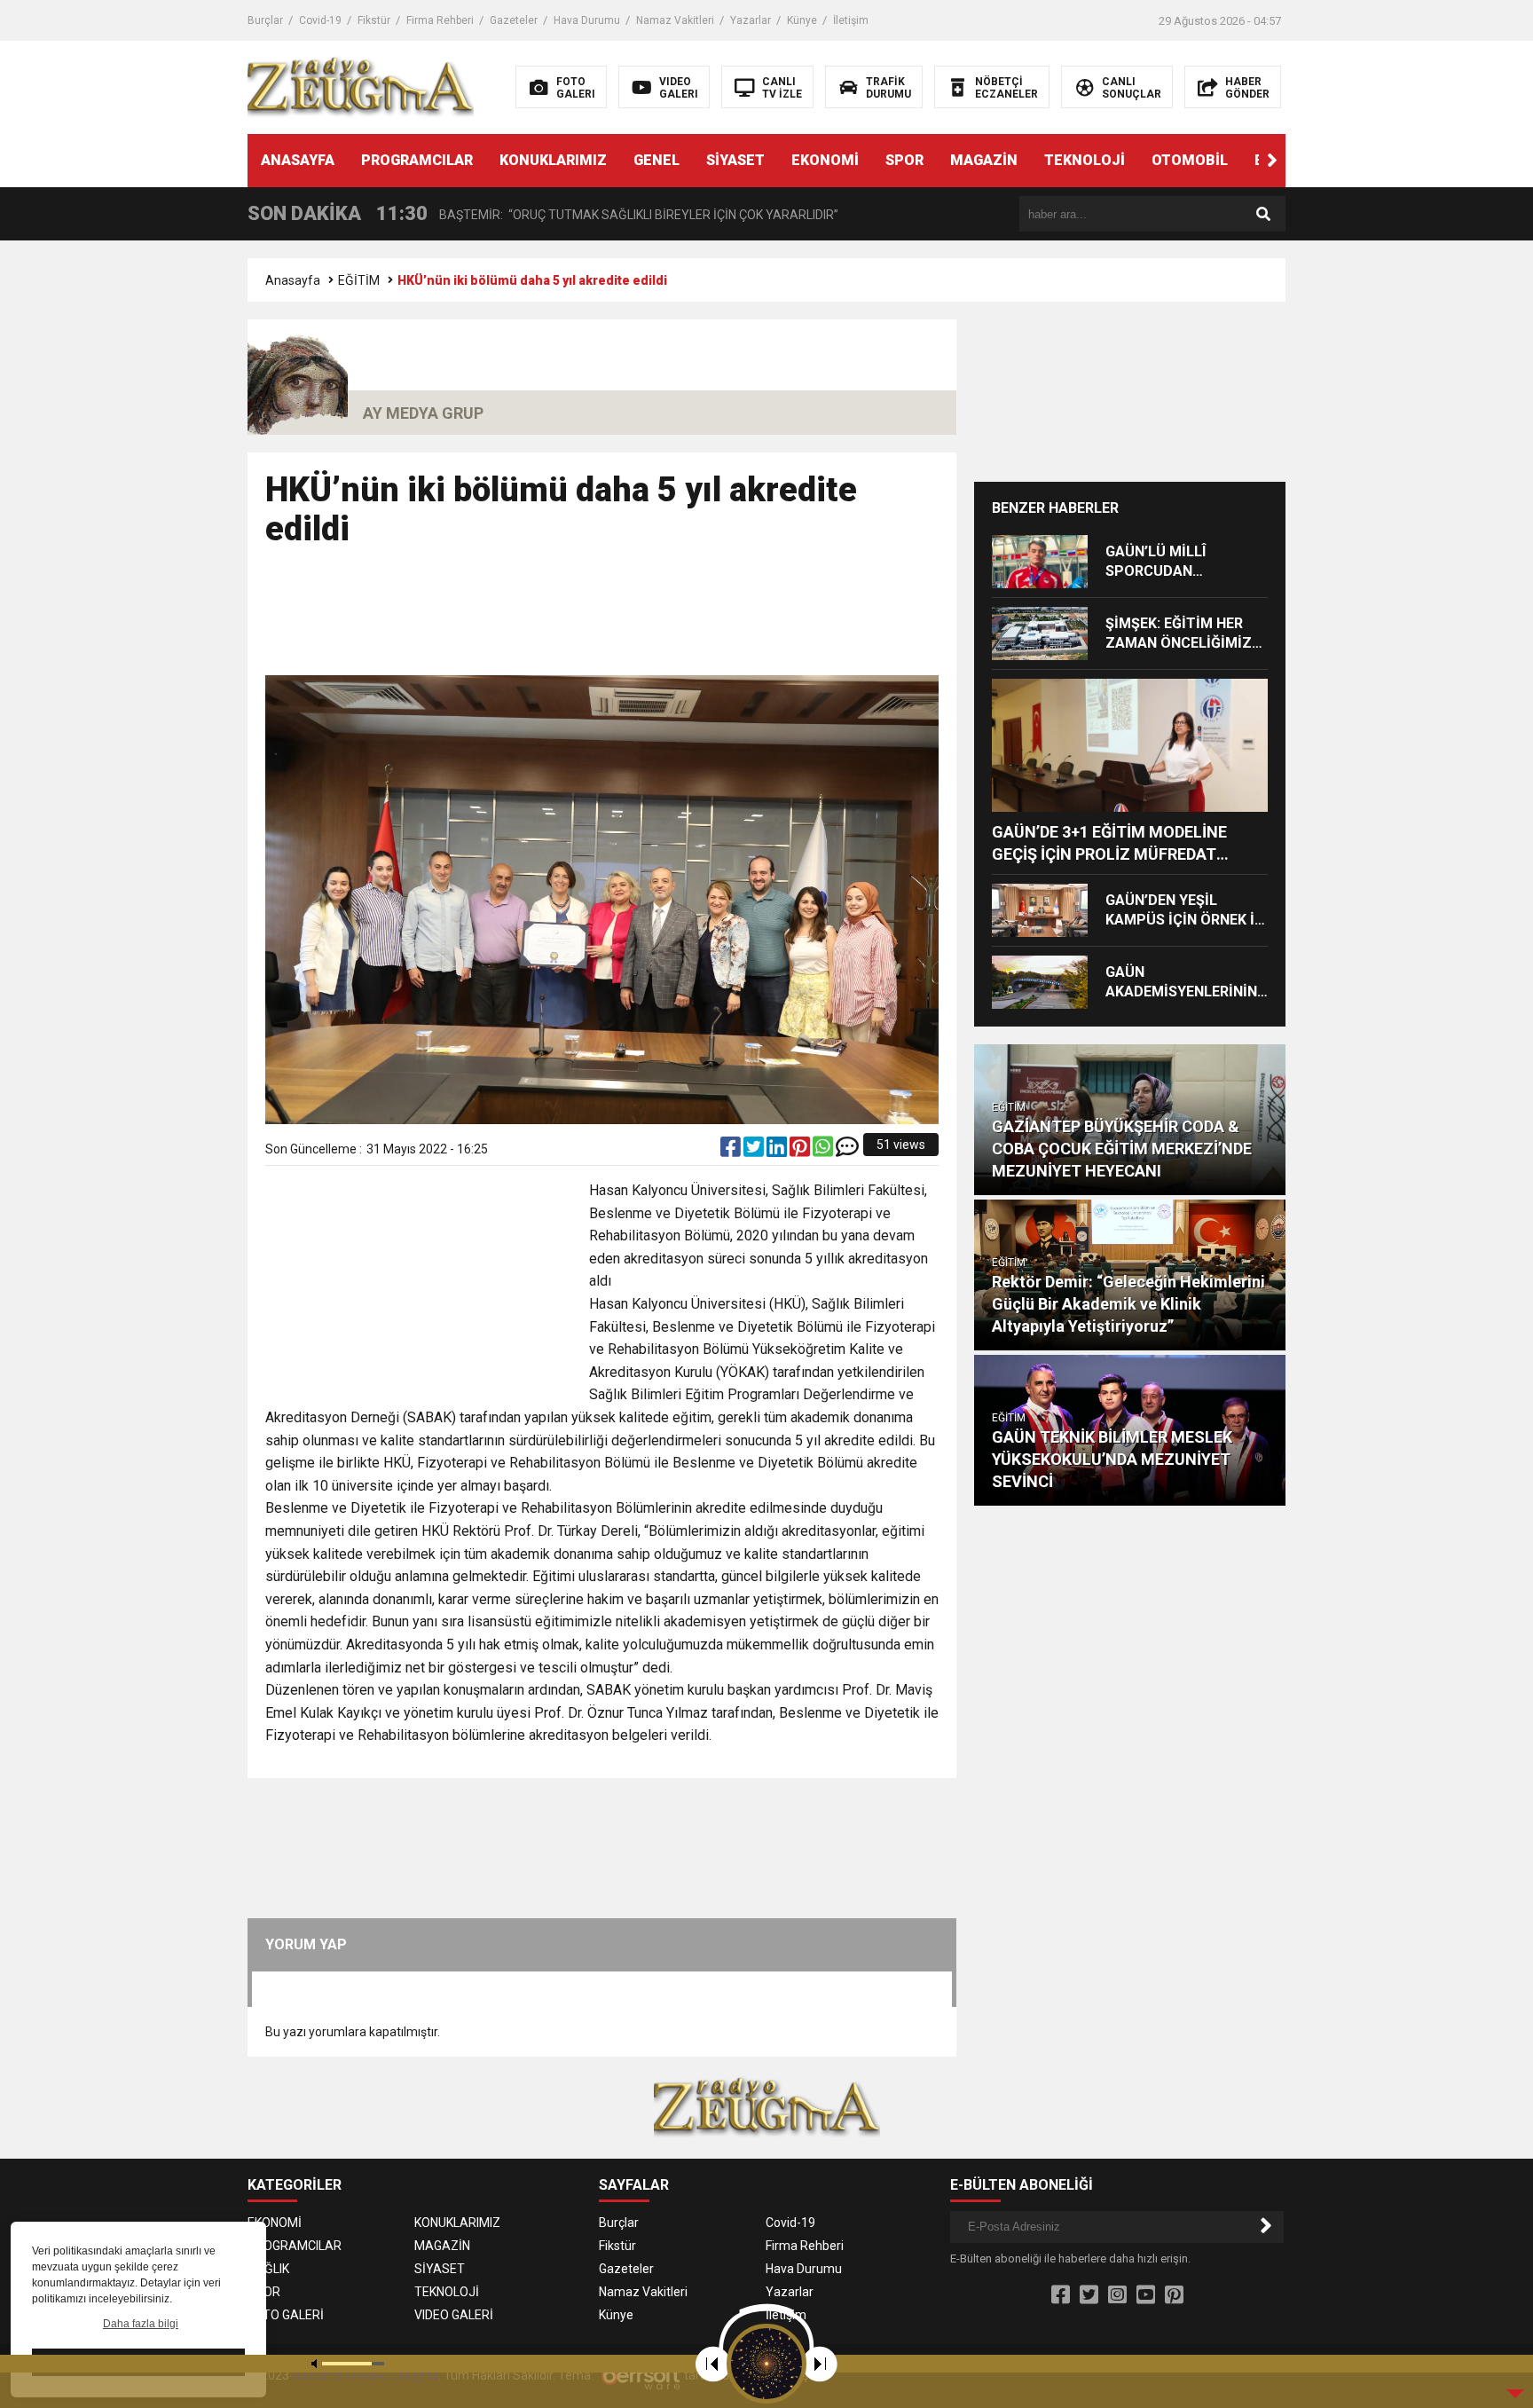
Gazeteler (514, 20)
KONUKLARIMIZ (553, 160)
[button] (1272, 161)
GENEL (656, 160)
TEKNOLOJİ (1085, 160)
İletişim (851, 20)
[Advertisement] (602, 619)
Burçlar (265, 20)
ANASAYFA (298, 160)
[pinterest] (801, 1151)
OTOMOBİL (1190, 160)
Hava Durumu (587, 20)
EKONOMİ (825, 160)
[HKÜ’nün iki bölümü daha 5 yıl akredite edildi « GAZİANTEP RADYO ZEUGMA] (361, 86)
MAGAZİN (984, 160)
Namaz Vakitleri (675, 20)
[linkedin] (778, 1151)
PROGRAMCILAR (417, 160)
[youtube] (1146, 2295)
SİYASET (735, 160)
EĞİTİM (359, 280)
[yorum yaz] (847, 1151)
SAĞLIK (268, 2269)
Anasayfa (293, 280)
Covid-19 (320, 20)
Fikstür (374, 20)
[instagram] (1117, 2295)
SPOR (904, 160)
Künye (802, 20)
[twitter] (755, 1151)
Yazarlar (751, 20)
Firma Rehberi (440, 20)
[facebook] (732, 1151)
